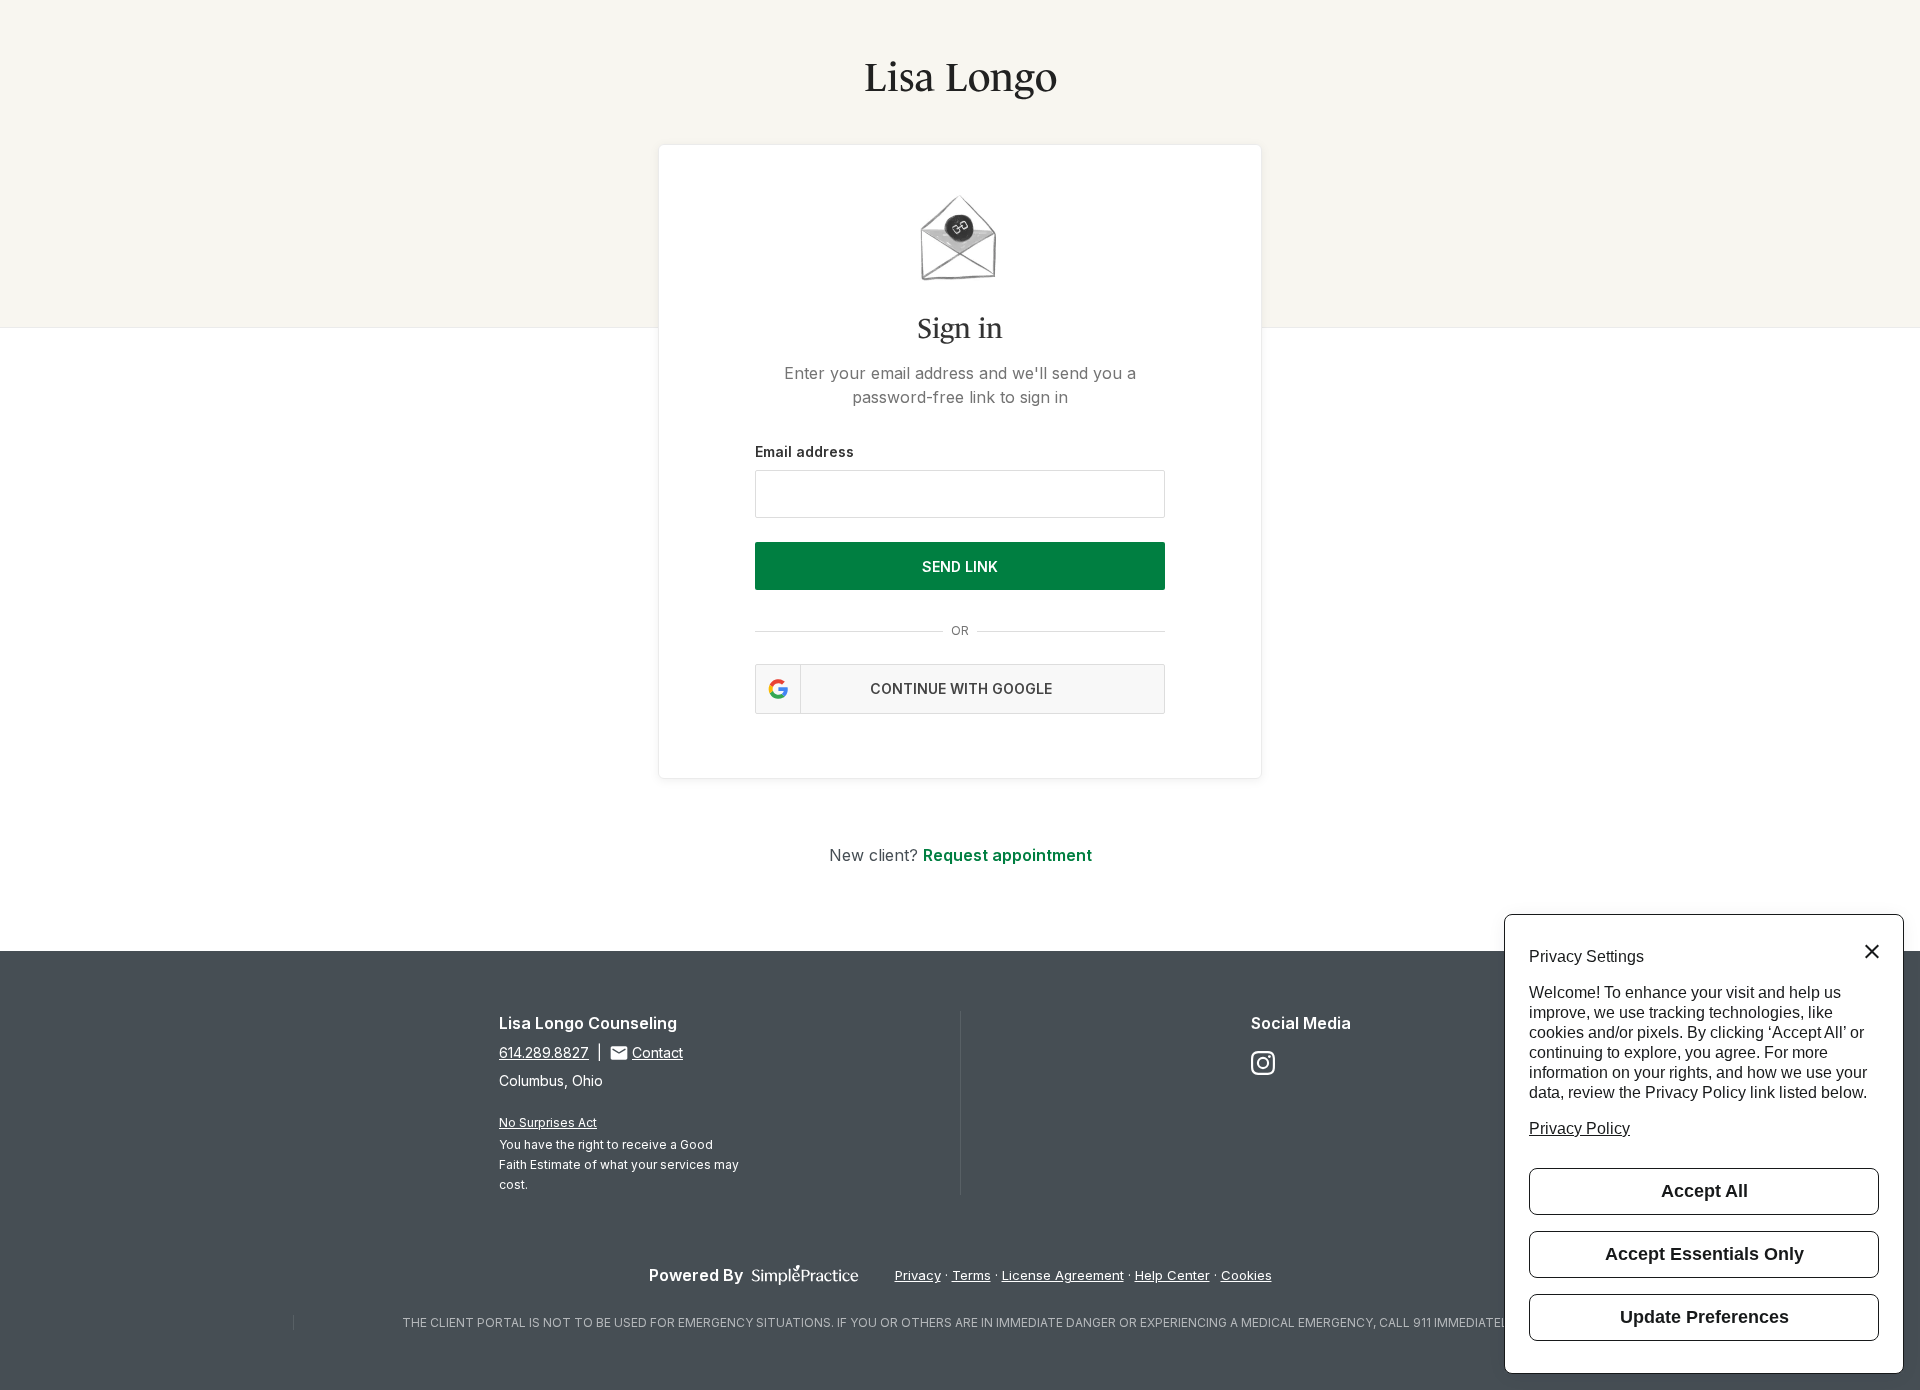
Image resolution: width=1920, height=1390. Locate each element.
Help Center (1172, 1275)
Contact (657, 1052)
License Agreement (1063, 1275)
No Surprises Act (548, 1122)
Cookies (1246, 1275)
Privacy (918, 1275)
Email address (804, 451)
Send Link (960, 566)
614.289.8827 (544, 1052)
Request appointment (1007, 855)
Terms (971, 1275)
